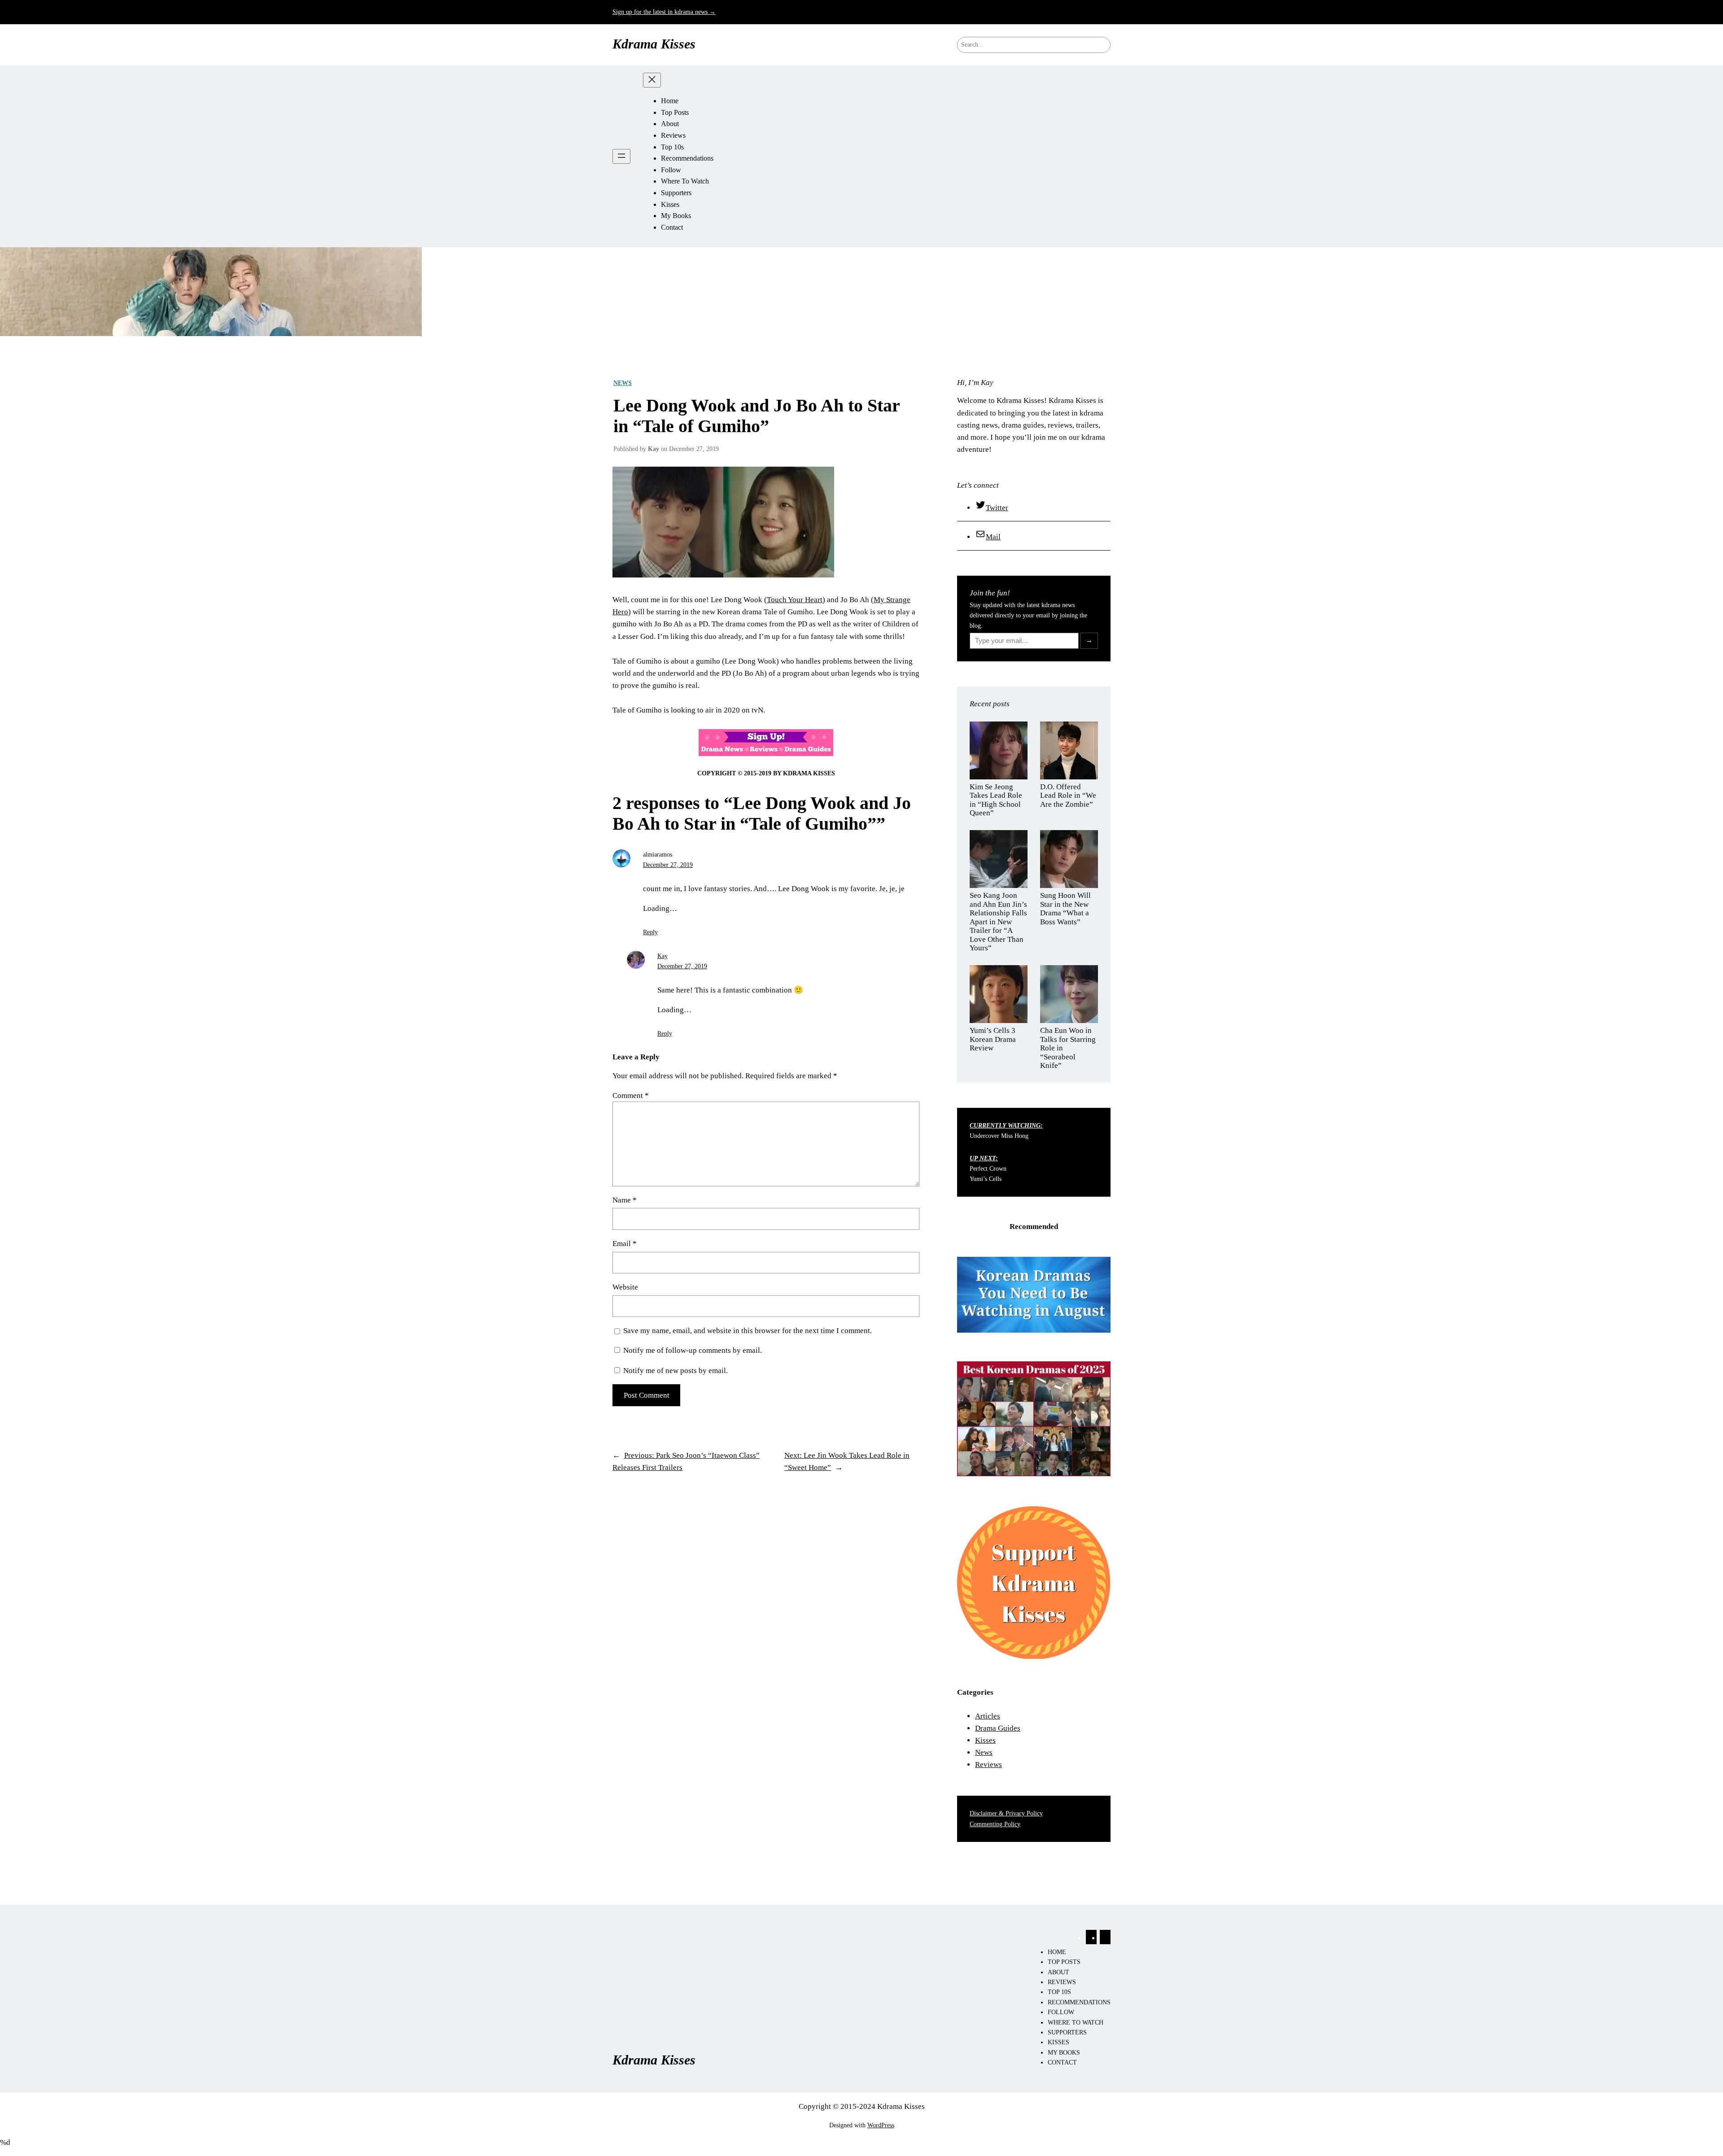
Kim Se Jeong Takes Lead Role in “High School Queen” (996, 800)
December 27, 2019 (668, 865)
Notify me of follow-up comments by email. (693, 1350)
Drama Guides (998, 1728)
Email (625, 1244)
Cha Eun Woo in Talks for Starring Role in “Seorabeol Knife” (1068, 1048)
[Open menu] (621, 156)
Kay (663, 956)
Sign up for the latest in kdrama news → (664, 12)
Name (625, 1200)
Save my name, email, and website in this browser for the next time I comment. (748, 1331)
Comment (631, 1095)
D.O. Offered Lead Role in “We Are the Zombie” (1068, 796)
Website (625, 1287)
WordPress (881, 2125)
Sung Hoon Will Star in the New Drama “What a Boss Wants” (1065, 909)
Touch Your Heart (795, 600)
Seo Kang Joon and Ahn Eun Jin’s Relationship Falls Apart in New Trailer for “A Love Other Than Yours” (998, 922)
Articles (988, 1716)
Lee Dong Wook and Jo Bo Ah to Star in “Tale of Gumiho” (757, 416)
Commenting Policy (995, 1824)
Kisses (985, 1740)
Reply (650, 932)
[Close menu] (652, 80)
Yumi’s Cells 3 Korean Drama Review (993, 1039)
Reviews (988, 1765)
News (623, 383)
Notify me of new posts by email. (676, 1371)
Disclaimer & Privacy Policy (1006, 1813)
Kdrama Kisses (654, 44)
